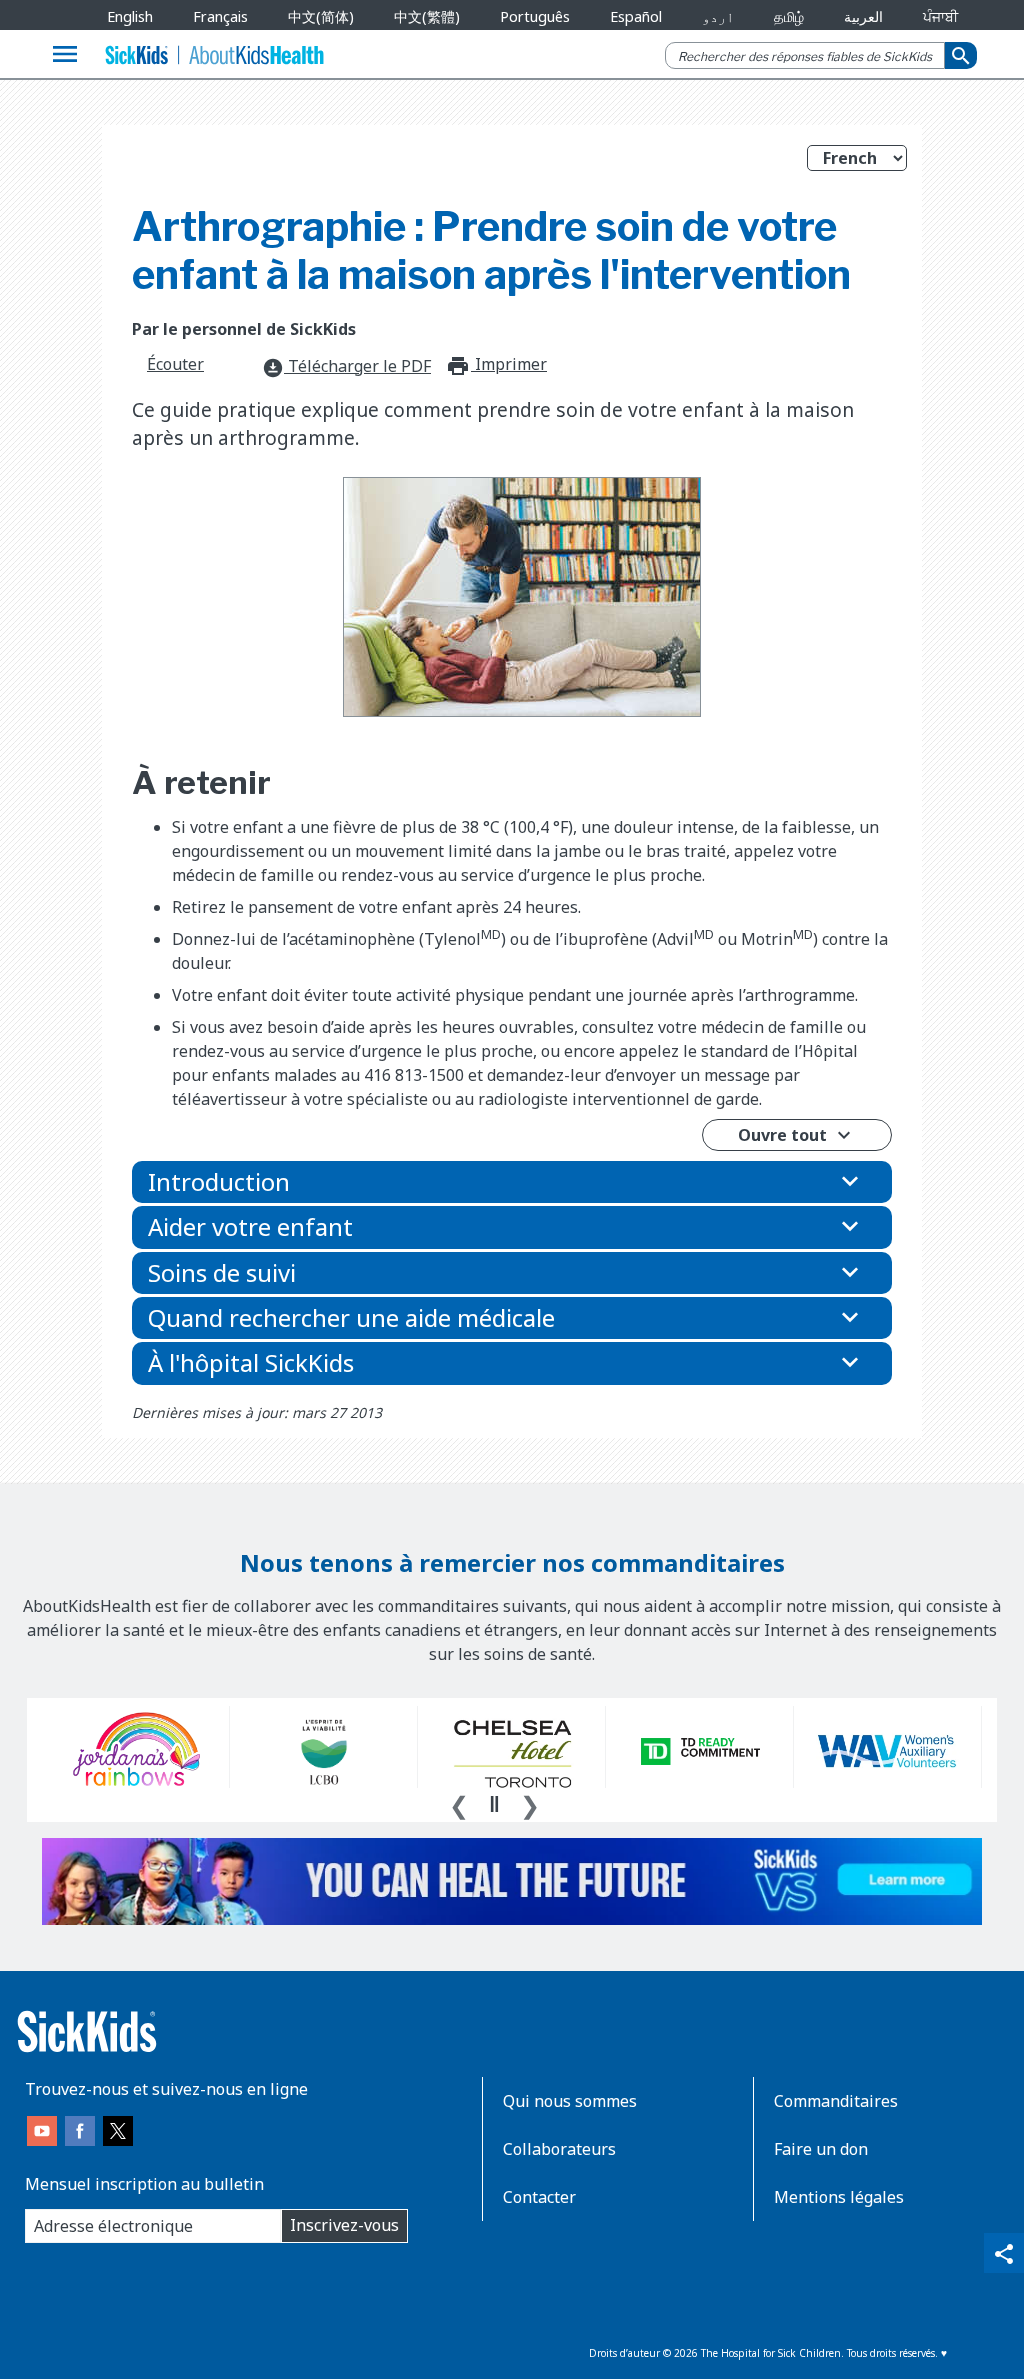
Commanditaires (836, 2101)
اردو (718, 16)
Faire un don (821, 2149)
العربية (863, 16)
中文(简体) (321, 16)
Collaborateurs (559, 2149)
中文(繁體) (427, 16)
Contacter (539, 2197)
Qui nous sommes (570, 2101)
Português (535, 16)
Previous (459, 1803)
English (130, 16)
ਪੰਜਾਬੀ (940, 16)
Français (220, 16)
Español (636, 16)
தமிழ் (789, 16)
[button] (512, 1182)
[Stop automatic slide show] (494, 1804)
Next (530, 1803)
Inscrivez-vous (344, 2225)
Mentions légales (839, 2197)
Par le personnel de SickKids (244, 329)
